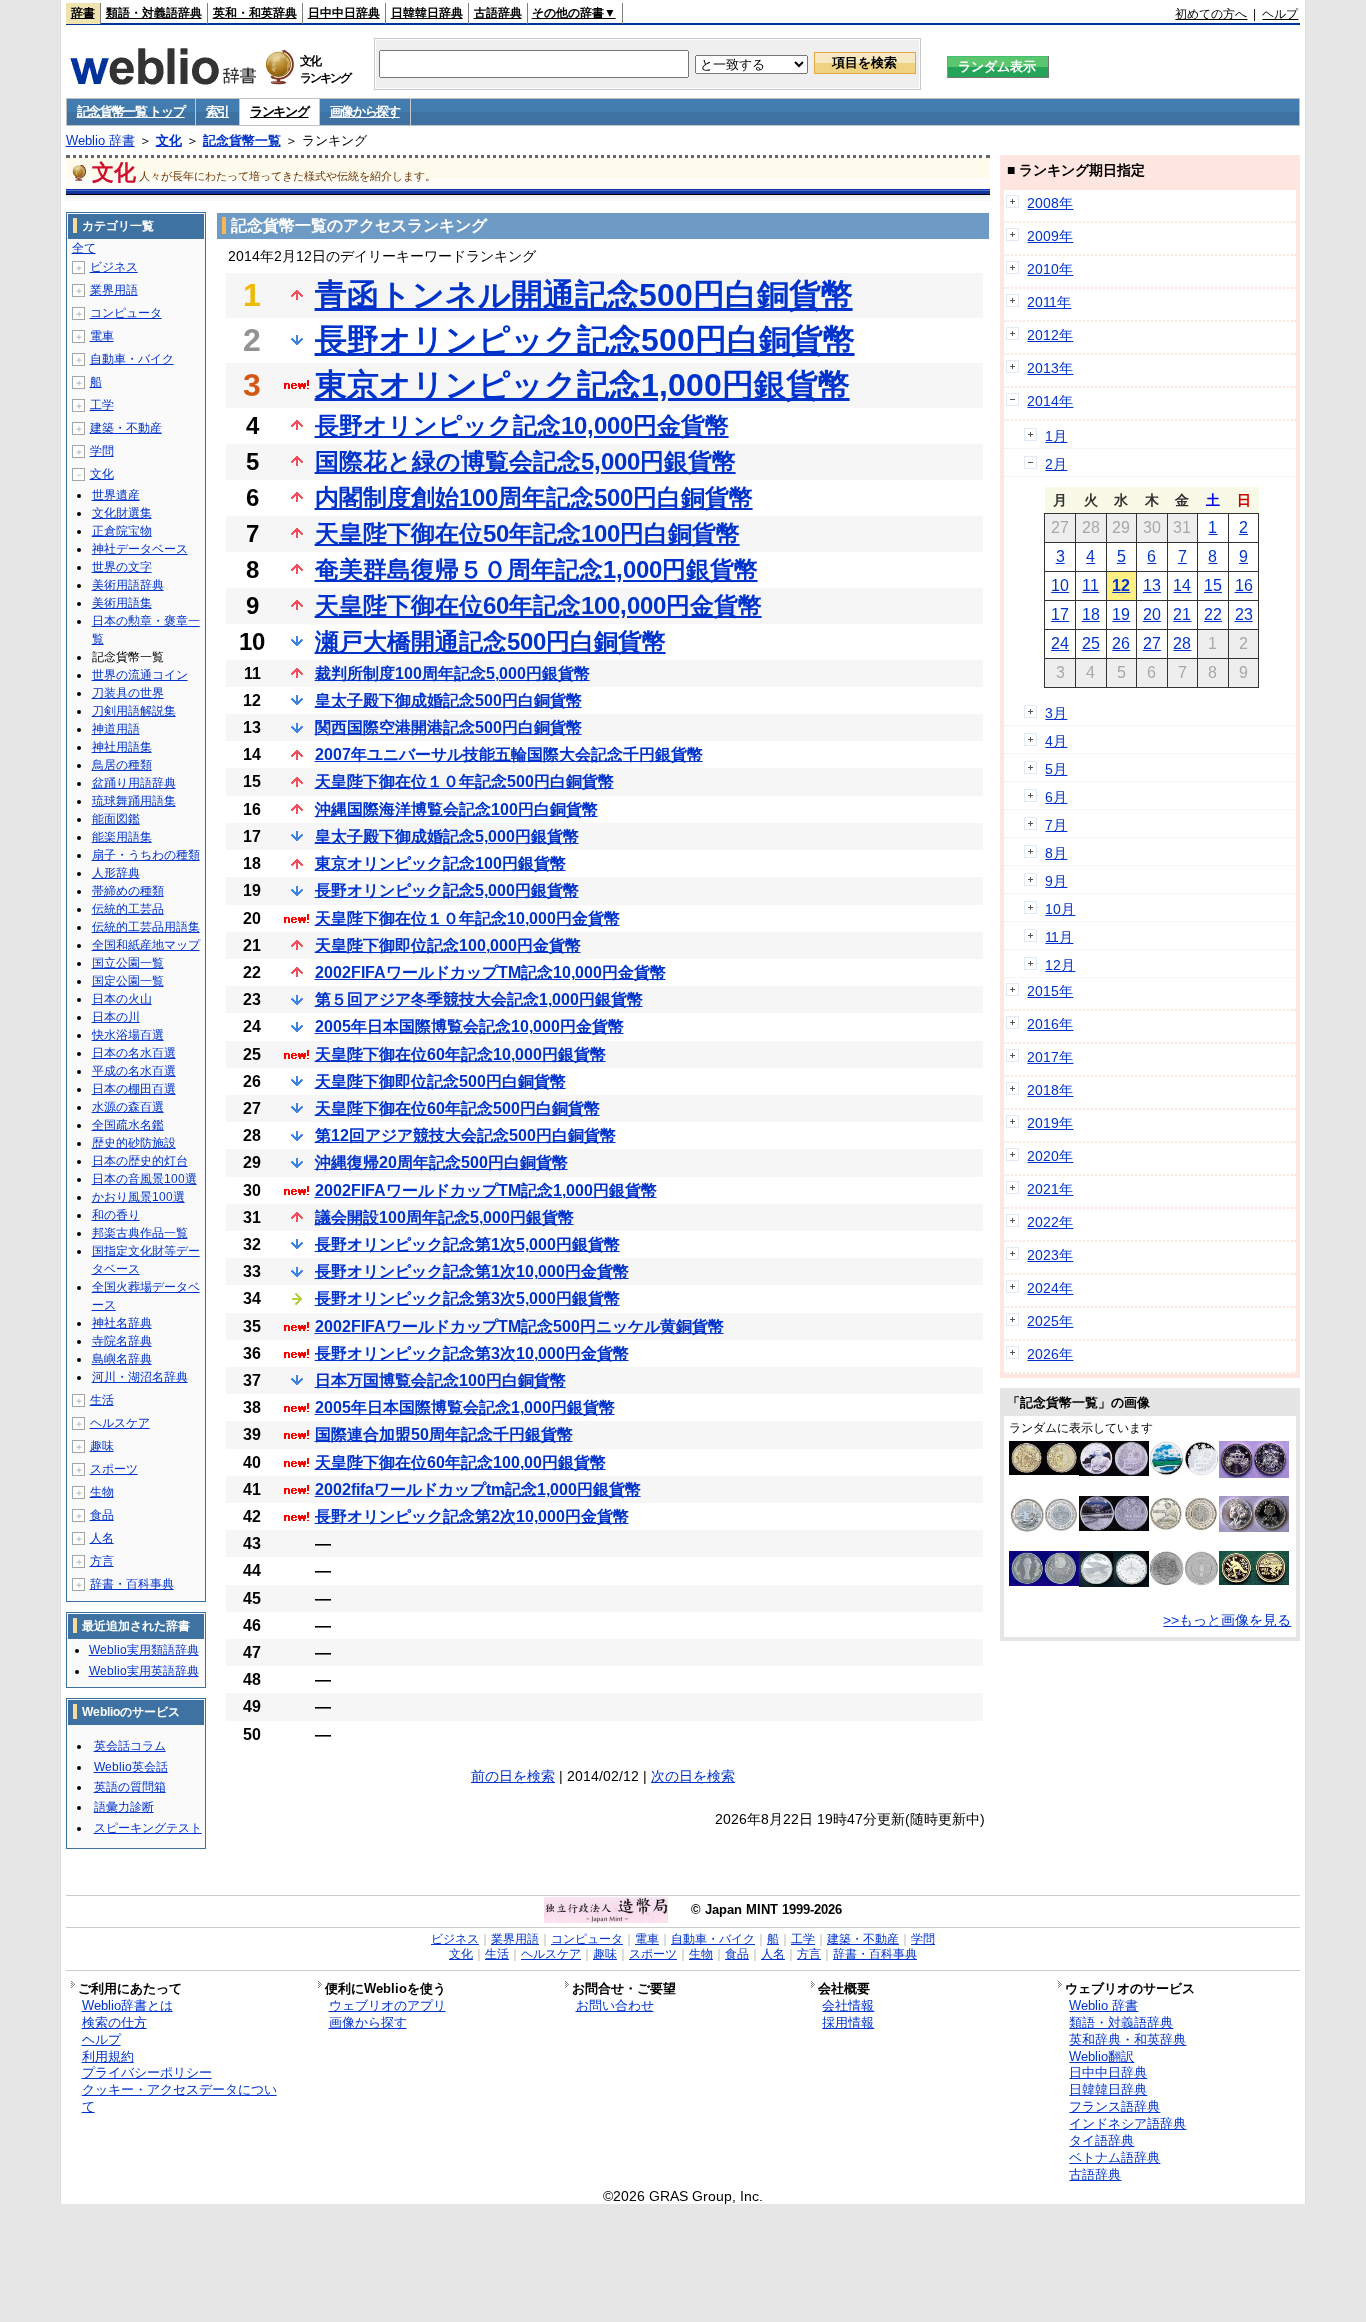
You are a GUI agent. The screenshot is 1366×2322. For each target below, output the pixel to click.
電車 (102, 336)
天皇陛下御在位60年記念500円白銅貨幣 (457, 1108)
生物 (102, 1492)
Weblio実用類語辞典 (144, 1650)
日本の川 (116, 1017)
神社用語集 (122, 747)
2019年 (1050, 1123)
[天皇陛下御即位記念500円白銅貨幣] (1254, 1473)
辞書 (83, 13)
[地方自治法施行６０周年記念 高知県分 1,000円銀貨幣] (1114, 1471)
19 (1121, 614)
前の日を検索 (513, 1776)
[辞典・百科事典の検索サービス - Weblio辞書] (163, 79)
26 (1121, 643)
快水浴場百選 (128, 1035)
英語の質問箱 (130, 1787)
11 (1090, 585)
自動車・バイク (132, 359)
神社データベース (140, 549)
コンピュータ (126, 313)
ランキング (279, 111)
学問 (102, 451)
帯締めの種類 (128, 891)
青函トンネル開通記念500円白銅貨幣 (584, 295)
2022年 (1050, 1222)
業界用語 (114, 290)
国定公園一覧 (128, 981)
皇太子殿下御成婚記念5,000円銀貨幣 (447, 836)
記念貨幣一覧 (242, 140)
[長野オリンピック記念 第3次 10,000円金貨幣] (1254, 1580)
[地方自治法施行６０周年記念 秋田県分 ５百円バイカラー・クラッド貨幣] (1184, 1581)
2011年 (1049, 302)
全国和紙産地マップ (146, 945)
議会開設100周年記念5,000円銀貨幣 (444, 1217)
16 (1244, 585)
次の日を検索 (693, 1776)
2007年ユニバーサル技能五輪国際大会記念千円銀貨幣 (509, 754)
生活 (102, 1400)
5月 (1056, 769)
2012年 (1050, 335)
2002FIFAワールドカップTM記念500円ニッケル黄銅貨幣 (519, 1326)
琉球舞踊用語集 (134, 801)
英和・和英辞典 (255, 13)
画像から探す (365, 111)
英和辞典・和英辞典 (1127, 2039)
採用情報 (848, 2022)
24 (1060, 643)
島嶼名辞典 (122, 1359)
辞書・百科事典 (132, 1584)
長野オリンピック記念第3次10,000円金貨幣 (472, 1353)
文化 (169, 140)
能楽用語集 (122, 837)
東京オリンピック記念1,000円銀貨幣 (582, 385)
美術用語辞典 (128, 585)
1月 (1056, 436)
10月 (1060, 909)
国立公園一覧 (128, 963)
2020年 (1050, 1156)
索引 (217, 111)
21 (1182, 614)
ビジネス (114, 267)
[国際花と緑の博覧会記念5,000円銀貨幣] (1254, 1527)
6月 (1056, 797)
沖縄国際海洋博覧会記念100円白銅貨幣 (456, 809)
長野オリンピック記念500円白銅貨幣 (585, 340)
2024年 (1050, 1288)
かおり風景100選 (138, 1197)
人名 (102, 1538)
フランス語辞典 (1114, 2106)
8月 (1056, 853)
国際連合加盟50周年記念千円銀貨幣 (444, 1434)
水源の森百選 (128, 1107)
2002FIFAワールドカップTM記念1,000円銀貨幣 (486, 1190)
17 (1060, 614)
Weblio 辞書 (100, 140)
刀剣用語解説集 (134, 711)
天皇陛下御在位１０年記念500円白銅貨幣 (464, 781)
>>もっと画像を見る (1227, 1620)
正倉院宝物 (122, 531)
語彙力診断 (124, 1807)
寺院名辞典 (122, 1341)
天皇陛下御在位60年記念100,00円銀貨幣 (460, 1462)
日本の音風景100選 (144, 1179)
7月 (1056, 825)
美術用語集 (122, 603)
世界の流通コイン (140, 675)
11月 (1059, 937)
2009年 (1050, 236)
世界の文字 (122, 567)
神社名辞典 (122, 1323)
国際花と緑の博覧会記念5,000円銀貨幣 (525, 461)
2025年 (1050, 1321)
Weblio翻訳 (1101, 2056)
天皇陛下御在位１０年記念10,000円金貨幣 (467, 918)
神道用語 (116, 729)
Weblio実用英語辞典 (144, 1671)
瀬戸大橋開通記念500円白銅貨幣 (490, 641)
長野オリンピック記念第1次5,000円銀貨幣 (467, 1244)
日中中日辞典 (344, 13)
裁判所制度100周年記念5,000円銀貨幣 (452, 673)
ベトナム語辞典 (1114, 2157)
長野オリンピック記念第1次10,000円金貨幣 (472, 1271)
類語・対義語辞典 (154, 13)
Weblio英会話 (131, 1767)
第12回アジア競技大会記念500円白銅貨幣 (465, 1135)
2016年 (1050, 1024)
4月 (1056, 741)
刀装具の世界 (128, 693)
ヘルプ (1280, 14)
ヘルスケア (120, 1423)
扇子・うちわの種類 (146, 855)
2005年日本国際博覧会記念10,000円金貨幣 (469, 1026)
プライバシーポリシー (147, 2072)
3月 (1056, 713)
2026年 (1050, 1354)
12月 (1060, 965)
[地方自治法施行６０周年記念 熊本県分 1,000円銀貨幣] (1184, 1471)
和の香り (116, 1215)
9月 (1056, 881)
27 (1152, 643)
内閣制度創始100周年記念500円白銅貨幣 (534, 497)
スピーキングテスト (148, 1828)
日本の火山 (122, 999)
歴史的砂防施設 (134, 1143)
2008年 (1050, 203)
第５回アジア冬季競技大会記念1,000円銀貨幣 (479, 999)
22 (1213, 614)
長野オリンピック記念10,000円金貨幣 (522, 425)
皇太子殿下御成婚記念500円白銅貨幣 (448, 700)
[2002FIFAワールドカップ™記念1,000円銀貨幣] (1044, 1581)
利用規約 (108, 2056)
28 (1182, 643)
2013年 (1050, 368)
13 (1152, 585)
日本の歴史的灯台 (140, 1161)
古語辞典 (498, 13)
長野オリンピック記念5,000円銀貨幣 (447, 890)
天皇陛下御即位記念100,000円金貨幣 (448, 945)
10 (1060, 585)
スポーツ (114, 1469)
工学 (102, 405)
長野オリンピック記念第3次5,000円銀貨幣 (467, 1298)
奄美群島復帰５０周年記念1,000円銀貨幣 (536, 569)
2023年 (1050, 1255)
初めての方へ (1211, 14)
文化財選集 (122, 513)
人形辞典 (116, 873)
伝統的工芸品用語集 (146, 927)
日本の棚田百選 (134, 1089)
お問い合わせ (615, 2005)
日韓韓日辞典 (427, 13)
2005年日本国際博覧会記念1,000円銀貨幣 (465, 1407)
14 (1182, 585)
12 (1121, 585)
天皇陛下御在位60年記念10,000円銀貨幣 (460, 1054)
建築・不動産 (126, 428)
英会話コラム (130, 1746)
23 (1244, 614)
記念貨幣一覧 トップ (131, 111)
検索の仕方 (114, 2022)
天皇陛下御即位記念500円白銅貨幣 (440, 1081)
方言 (102, 1561)
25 (1091, 643)
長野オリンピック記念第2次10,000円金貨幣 (472, 1516)
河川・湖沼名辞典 (140, 1377)
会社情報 (848, 2005)
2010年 (1050, 269)
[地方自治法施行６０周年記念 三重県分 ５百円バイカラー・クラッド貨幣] (1044, 1529)
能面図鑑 (116, 819)
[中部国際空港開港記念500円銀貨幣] (1114, 1582)
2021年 (1050, 1189)
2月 (1056, 464)
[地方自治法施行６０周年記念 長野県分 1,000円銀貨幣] (1114, 1526)
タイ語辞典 (1101, 2140)
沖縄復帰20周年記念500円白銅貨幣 (441, 1162)
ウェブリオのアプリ (387, 2005)
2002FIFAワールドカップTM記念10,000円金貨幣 (490, 972)
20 (1152, 614)
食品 (102, 1515)
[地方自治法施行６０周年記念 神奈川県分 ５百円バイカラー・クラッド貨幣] (1184, 1527)
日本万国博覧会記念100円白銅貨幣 (440, 1380)
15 (1213, 585)
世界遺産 (116, 495)
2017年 (1050, 1057)
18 (1091, 614)
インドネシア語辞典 (1127, 2123)
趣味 (102, 1446)
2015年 (1050, 991)
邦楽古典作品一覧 (140, 1233)
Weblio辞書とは (127, 2005)
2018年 (1050, 1090)
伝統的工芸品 (128, 909)
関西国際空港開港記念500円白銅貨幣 (448, 727)
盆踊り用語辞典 (134, 783)
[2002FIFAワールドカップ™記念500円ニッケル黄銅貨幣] (1044, 1470)
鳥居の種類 (122, 765)
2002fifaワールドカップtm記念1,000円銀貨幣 (478, 1489)
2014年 (1050, 401)
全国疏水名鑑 (128, 1125)
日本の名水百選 (134, 1053)
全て (84, 248)
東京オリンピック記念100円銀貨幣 (440, 863)
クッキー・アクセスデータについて (179, 2098)
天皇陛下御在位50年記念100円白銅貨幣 (527, 533)
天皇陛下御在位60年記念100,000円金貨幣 (538, 605)
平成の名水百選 (134, 1071)
